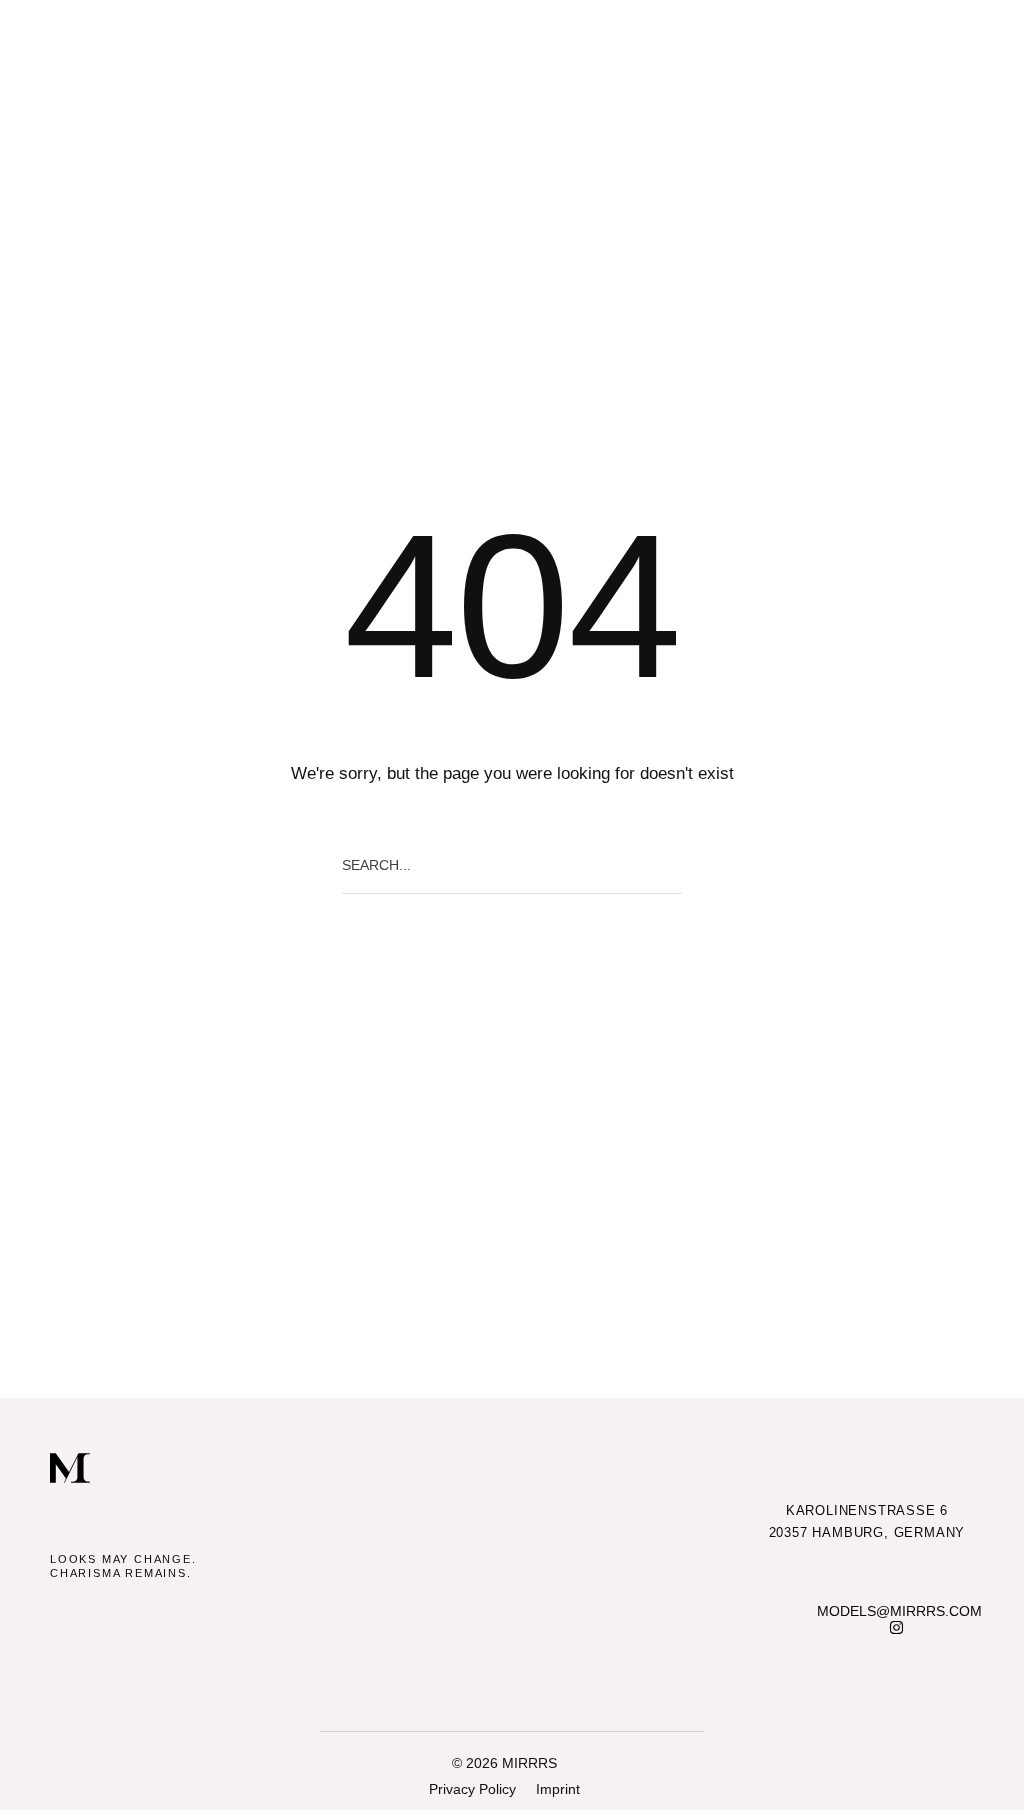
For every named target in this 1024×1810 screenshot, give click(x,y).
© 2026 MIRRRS (504, 1763)
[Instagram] (896, 1627)
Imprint (558, 1789)
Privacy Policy (472, 1789)
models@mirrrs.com (899, 1611)
